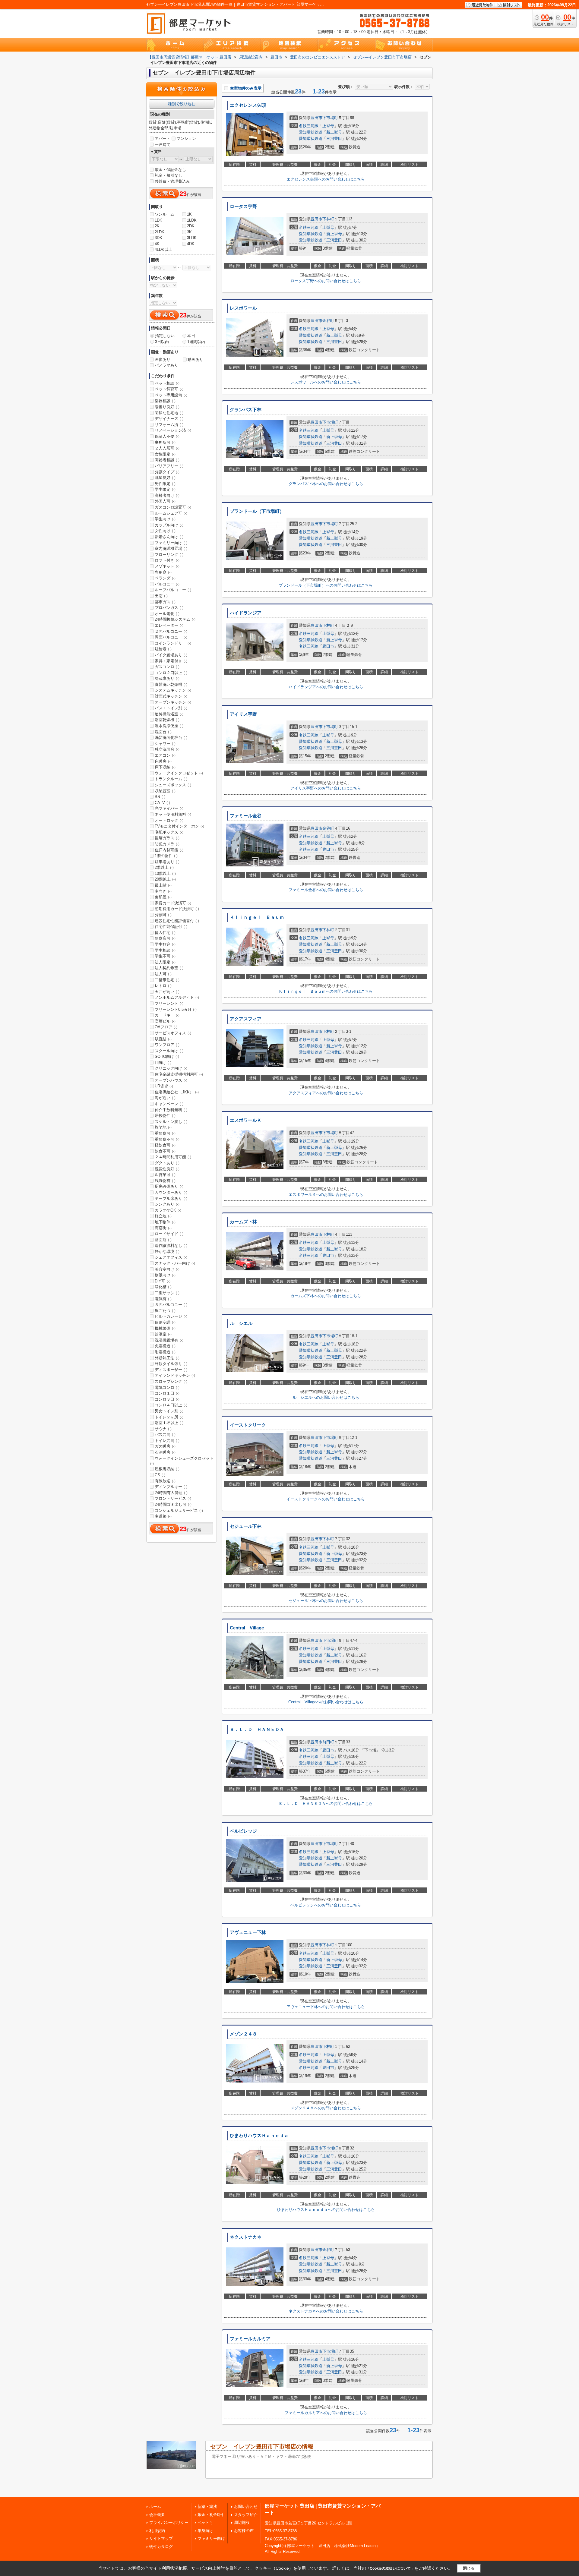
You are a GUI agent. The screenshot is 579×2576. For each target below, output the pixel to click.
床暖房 (163, 761)
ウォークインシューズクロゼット (182, 1461)
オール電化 (167, 614)
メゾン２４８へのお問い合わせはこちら (326, 2108)
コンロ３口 (167, 1399)
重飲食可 (165, 1133)
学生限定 (165, 489)
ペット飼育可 (169, 389)
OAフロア (166, 1027)
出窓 (161, 596)
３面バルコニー (171, 1305)
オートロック (169, 820)
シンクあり (167, 1204)
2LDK (160, 232)
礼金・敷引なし (168, 175)
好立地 (163, 1216)
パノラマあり (166, 365)
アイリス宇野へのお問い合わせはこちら (326, 788)
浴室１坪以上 (169, 1423)
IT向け (163, 1063)
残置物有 (165, 1181)
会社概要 (157, 2515)
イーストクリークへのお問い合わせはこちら (326, 1499)
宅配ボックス (169, 832)
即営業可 (165, 1175)
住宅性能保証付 (171, 927)
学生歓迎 (165, 944)
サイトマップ (161, 2538)
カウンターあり (171, 1192)
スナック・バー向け (175, 1263)
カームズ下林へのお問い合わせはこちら (326, 1296)
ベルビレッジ (243, 1831)
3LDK (192, 238)
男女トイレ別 (169, 1411)
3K (189, 232)
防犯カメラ (167, 844)
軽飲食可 (165, 1145)
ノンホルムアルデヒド (177, 997)
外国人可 (165, 501)
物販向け (165, 1275)
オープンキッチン (173, 702)
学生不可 (165, 956)
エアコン (165, 755)
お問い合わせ (246, 2507)
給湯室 (163, 1334)
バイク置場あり (171, 655)
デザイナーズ (169, 419)
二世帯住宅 (167, 980)
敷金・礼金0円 (210, 2515)
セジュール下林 (246, 1526)
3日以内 (162, 342)
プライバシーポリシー (169, 2522)
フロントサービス (173, 1498)
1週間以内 (196, 342)
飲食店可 (165, 938)
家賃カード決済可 (173, 903)
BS (160, 797)
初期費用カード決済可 (177, 909)
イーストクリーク (248, 1425)
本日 (191, 336)
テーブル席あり (171, 1198)
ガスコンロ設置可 (173, 507)
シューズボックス (173, 785)
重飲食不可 (167, 1139)
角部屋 (163, 897)
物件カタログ (161, 2547)
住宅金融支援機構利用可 (179, 1074)
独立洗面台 (167, 749)
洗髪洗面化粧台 (171, 738)
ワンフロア (167, 1045)
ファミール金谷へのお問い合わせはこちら (326, 890)
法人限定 (165, 962)
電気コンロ (167, 1387)
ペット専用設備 (171, 395)
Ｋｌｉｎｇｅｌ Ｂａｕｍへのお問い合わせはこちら (326, 991)
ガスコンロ (167, 667)
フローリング (169, 555)
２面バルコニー (171, 631)
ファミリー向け (171, 543)
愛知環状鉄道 (311, 132)
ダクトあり (167, 1163)
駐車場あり (167, 862)
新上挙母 (334, 132)
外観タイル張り (171, 1364)
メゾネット (167, 566)
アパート (163, 139)
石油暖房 (165, 1452)
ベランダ (165, 578)
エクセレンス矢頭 (248, 105)
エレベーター (169, 625)
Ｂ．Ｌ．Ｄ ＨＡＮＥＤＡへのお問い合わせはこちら (326, 1804)
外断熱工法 (167, 1358)
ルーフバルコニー (173, 590)
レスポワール (243, 308)
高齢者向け (167, 495)
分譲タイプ (167, 472)
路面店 (163, 1240)
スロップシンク (171, 1381)
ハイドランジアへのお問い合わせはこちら (326, 687)
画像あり (163, 359)
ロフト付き (167, 560)
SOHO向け (167, 1056)
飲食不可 (165, 1151)
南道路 (163, 1516)
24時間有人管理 (171, 1493)
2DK (191, 226)
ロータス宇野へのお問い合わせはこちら (326, 281)
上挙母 (328, 126)
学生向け (165, 519)
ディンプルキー (171, 1487)
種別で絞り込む (182, 104)
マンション (186, 139)
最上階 (163, 885)
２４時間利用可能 (173, 1157)
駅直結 (163, 1039)
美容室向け (167, 1269)
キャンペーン (169, 1104)
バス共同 (165, 1435)
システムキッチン (173, 690)
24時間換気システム (175, 619)
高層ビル (165, 1021)
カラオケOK (168, 1210)
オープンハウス (171, 1080)
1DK (158, 220)
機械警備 (165, 1328)
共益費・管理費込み (172, 181)
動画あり (195, 359)
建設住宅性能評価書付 (177, 921)
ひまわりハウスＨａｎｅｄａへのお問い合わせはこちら (326, 2210)
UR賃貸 (164, 1086)
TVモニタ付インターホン (179, 826)
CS (160, 1475)
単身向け (205, 2531)
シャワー (165, 744)
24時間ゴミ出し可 (173, 1504)
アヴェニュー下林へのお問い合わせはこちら (326, 2007)
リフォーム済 (169, 425)
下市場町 (330, 118)
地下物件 (165, 1222)
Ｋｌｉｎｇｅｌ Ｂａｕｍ (257, 917)
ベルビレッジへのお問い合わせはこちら (326, 1905)
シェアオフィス (171, 1257)
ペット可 (205, 2522)
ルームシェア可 (171, 513)
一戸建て (163, 145)
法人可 (163, 974)
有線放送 (165, 1481)
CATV (162, 803)
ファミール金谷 (246, 816)
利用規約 (157, 2531)
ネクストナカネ (246, 2237)
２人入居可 (167, 448)
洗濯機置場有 (169, 1340)
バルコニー (167, 584)
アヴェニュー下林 (248, 1932)
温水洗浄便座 (169, 726)
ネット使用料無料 (173, 814)
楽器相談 (165, 401)
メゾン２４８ (243, 2034)
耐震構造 (165, 1352)
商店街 (163, 1228)
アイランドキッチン (175, 1375)
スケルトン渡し (171, 1122)
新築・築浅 (207, 2507)
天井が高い (167, 992)
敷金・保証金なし (170, 170)
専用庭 (163, 572)
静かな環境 (167, 1252)
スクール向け (169, 1051)
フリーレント (169, 1003)
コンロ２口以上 (171, 673)
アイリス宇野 (243, 714)
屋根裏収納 (167, 1469)
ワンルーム (165, 214)
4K (157, 244)
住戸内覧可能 (169, 850)
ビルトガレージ (171, 1316)
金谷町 (328, 321)
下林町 (328, 219)
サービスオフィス (173, 1033)
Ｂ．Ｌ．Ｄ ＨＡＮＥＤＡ (257, 1729)
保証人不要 (167, 436)
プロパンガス (169, 608)
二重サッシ (167, 1293)
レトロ (163, 986)
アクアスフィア (246, 1019)
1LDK (192, 220)
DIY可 (163, 1281)
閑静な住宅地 (169, 413)
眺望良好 (165, 478)
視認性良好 (167, 1169)
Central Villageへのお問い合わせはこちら (326, 1702)
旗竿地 (163, 1127)
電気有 (163, 1299)
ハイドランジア (246, 613)
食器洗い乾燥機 (171, 684)
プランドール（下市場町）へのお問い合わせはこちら (326, 585)
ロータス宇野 (243, 207)
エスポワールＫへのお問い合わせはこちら (326, 1195)
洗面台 (163, 732)
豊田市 (316, 118)
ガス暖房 (165, 1446)
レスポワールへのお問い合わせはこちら (326, 382)
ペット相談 (167, 383)
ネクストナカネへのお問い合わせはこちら (326, 2311)
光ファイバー (169, 808)
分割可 (163, 915)
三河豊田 (334, 139)
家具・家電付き (171, 661)
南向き (163, 891)
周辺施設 (242, 2522)
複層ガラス (167, 838)
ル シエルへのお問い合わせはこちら (326, 1397)
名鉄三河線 (309, 126)
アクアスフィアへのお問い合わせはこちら (326, 1093)
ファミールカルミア (250, 2339)
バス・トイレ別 (171, 708)
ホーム (155, 2507)
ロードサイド (169, 1234)
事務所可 (165, 442)
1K (189, 214)
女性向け (165, 531)
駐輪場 (163, 649)
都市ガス (165, 602)
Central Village (247, 1628)
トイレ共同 (167, 1441)
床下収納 (165, 767)
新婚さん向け (169, 537)
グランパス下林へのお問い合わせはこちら (326, 484)
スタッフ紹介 (246, 2515)
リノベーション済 (173, 430)
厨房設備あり (169, 1186)
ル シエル (241, 1323)
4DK (191, 244)
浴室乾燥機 (167, 720)
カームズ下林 (243, 1222)
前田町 (328, 1742)
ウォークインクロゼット (179, 773)
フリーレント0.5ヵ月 (176, 1009)
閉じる (469, 2568)
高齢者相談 (167, 460)
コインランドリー (173, 643)
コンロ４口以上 (171, 1405)
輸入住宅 (165, 933)
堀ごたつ (165, 1311)
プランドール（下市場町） (257, 511)
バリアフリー (169, 466)
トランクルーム (171, 779)
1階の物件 (166, 856)
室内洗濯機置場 (171, 549)
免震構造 (165, 1346)
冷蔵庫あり (167, 678)
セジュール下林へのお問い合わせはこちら (326, 1601)
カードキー (167, 1015)
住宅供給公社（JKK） (177, 1092)
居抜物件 (165, 1116)
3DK (158, 238)
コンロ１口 (167, 1393)
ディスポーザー (171, 1370)
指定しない (165, 336)
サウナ (163, 1429)
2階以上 (164, 867)
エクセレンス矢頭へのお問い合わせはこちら (326, 179)
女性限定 (165, 454)
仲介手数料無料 (171, 1110)
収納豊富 (165, 791)
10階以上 (165, 873)
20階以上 (165, 879)
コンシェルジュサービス (179, 1510)
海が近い (165, 1098)
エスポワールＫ (246, 1120)
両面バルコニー (171, 637)
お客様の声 (244, 2531)
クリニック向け (171, 1068)
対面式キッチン (171, 696)
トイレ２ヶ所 (169, 1417)
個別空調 (165, 1322)
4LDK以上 (163, 249)
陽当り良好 (167, 407)
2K (157, 226)
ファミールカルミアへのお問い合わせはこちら (326, 2413)
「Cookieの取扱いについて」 (390, 2568)
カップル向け (169, 525)
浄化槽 (163, 1287)
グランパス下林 (246, 410)
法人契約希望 (169, 968)
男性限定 (165, 484)
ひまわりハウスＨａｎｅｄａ (259, 2136)
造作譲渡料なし (171, 1245)
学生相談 (165, 950)
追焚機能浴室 (169, 714)
